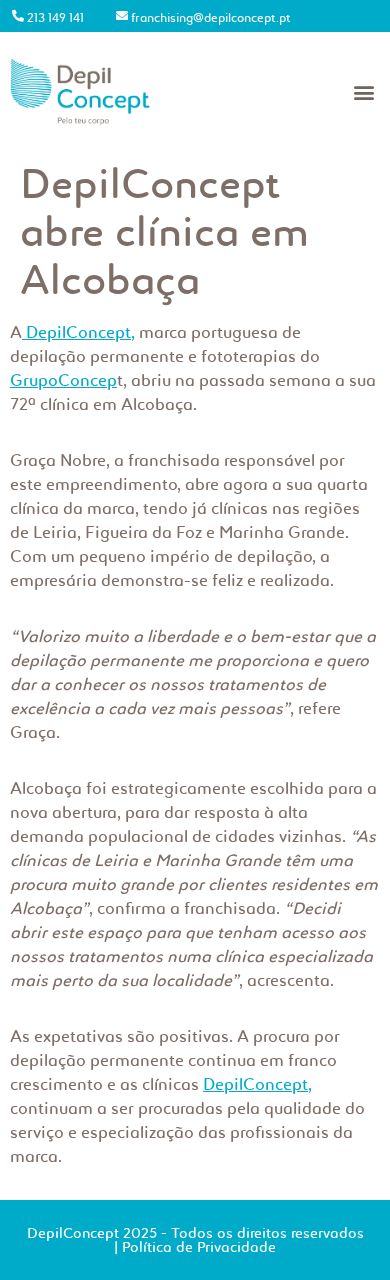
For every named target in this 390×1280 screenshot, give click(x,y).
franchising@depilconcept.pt (211, 17)
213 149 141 (55, 17)
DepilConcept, (78, 332)
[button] (363, 91)
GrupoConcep (63, 380)
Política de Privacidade (199, 1247)
